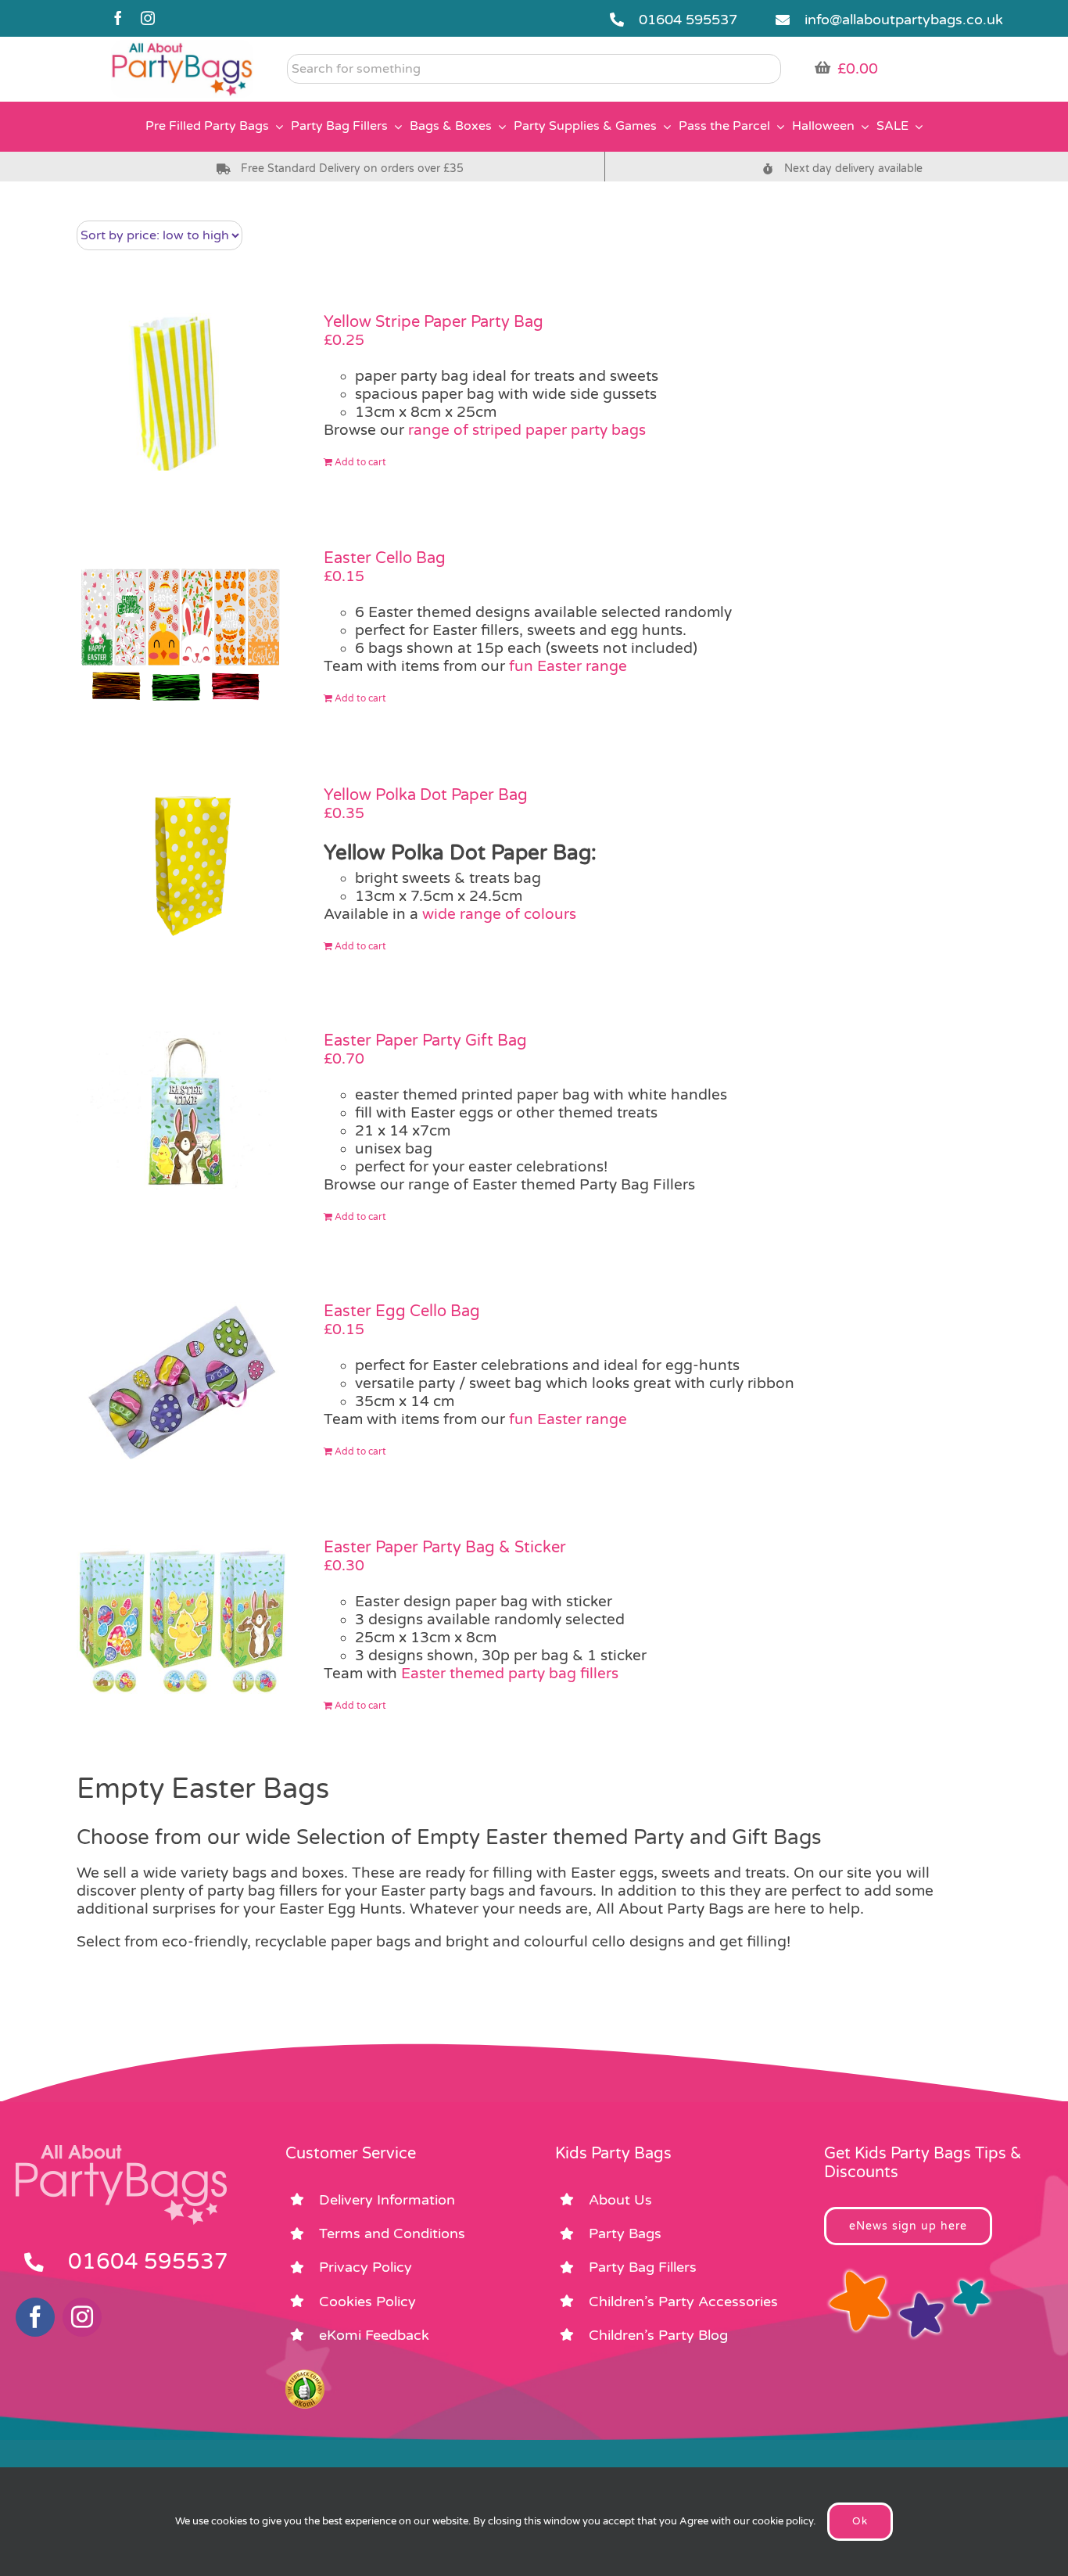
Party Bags (625, 2233)
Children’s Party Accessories (683, 2302)
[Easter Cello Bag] (182, 628)
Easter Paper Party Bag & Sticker (445, 1548)
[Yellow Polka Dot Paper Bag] (182, 865)
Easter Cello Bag (385, 558)
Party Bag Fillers (643, 2267)
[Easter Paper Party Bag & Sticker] (182, 1617)
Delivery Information (387, 2200)
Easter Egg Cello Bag (402, 1311)
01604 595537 (688, 20)
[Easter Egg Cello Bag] (182, 1381)
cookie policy (783, 2521)
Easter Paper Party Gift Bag (425, 1041)
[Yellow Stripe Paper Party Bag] (182, 392)
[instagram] (148, 18)
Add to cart (360, 462)
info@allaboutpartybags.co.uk (904, 20)
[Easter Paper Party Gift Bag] (182, 1110)
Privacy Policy (366, 2267)
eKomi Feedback (374, 2335)
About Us (620, 2200)
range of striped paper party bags (527, 430)
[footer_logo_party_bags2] (121, 2151)
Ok (860, 2521)
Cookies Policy (367, 2302)
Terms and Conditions (392, 2233)
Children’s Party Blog (658, 2335)
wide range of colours (499, 914)
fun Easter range (568, 666)
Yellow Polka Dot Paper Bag (426, 795)
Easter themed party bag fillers (510, 1674)
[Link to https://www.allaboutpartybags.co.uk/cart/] (823, 67)
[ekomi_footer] (305, 2377)
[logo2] (182, 48)
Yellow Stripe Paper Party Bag (434, 322)
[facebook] (118, 18)
